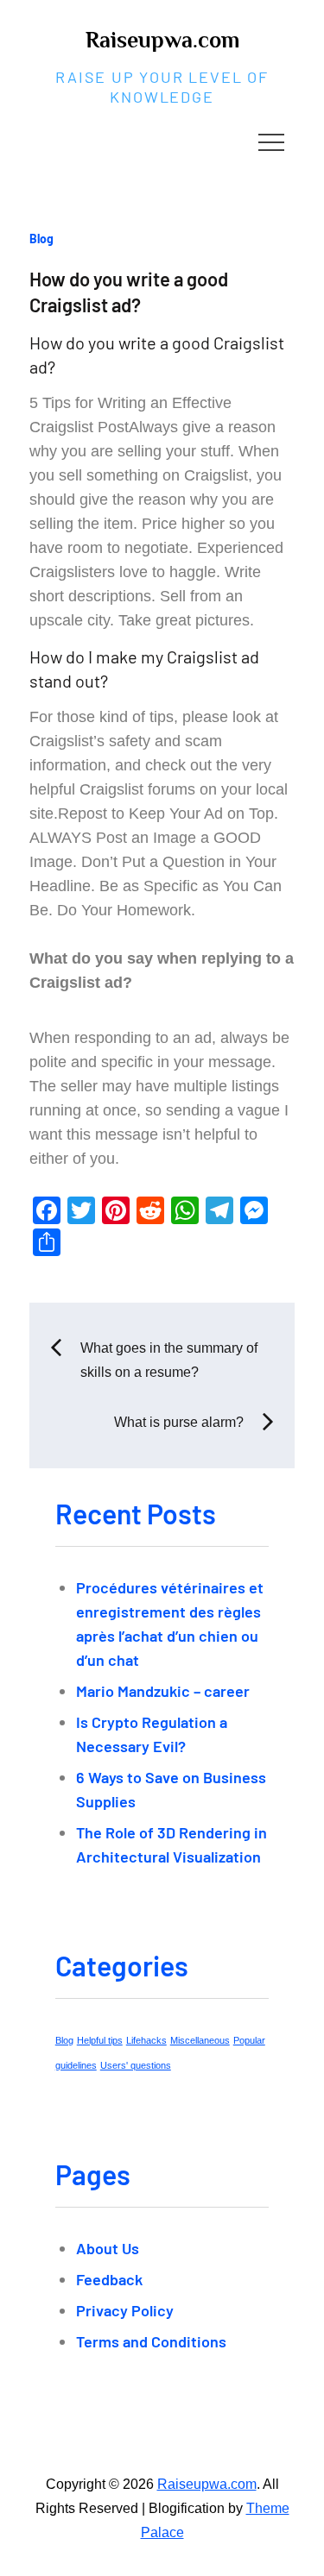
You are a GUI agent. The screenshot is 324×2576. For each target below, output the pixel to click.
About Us (108, 2248)
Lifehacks (146, 2040)
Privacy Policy (125, 2310)
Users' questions (136, 2065)
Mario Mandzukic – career (163, 1691)
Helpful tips (100, 2040)
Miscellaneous (200, 2040)
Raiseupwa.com (162, 40)
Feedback (109, 2279)
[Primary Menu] (271, 141)
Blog (41, 239)
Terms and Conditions (151, 2341)
